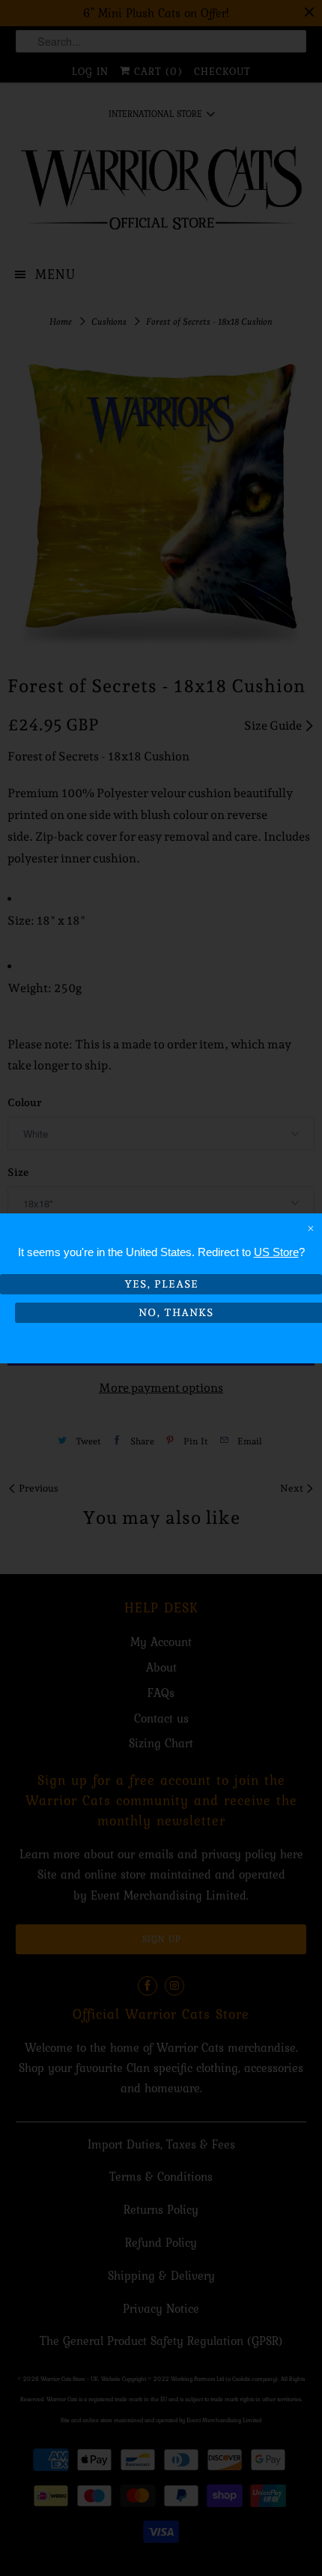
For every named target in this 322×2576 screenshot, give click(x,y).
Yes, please (161, 1284)
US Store (276, 1252)
